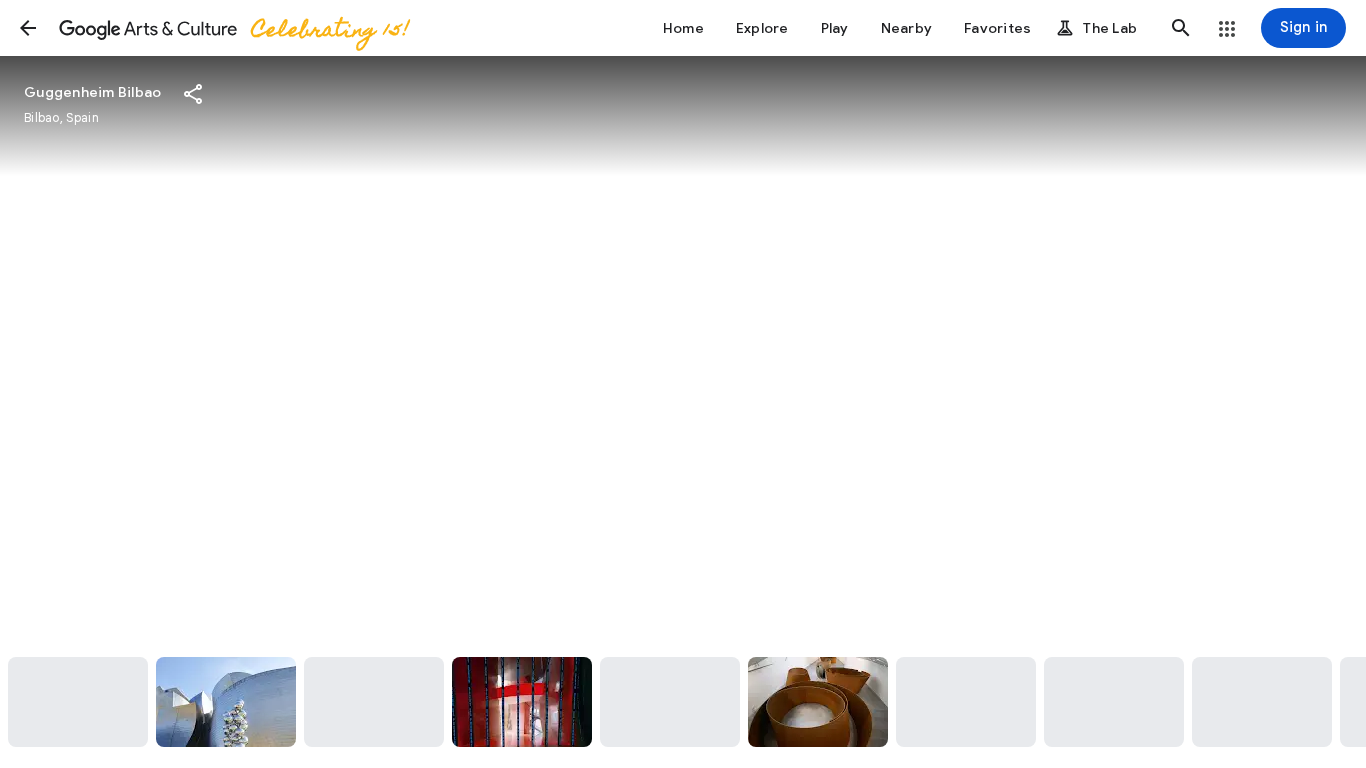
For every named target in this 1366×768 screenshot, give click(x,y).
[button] (28, 28)
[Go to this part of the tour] (78, 702)
